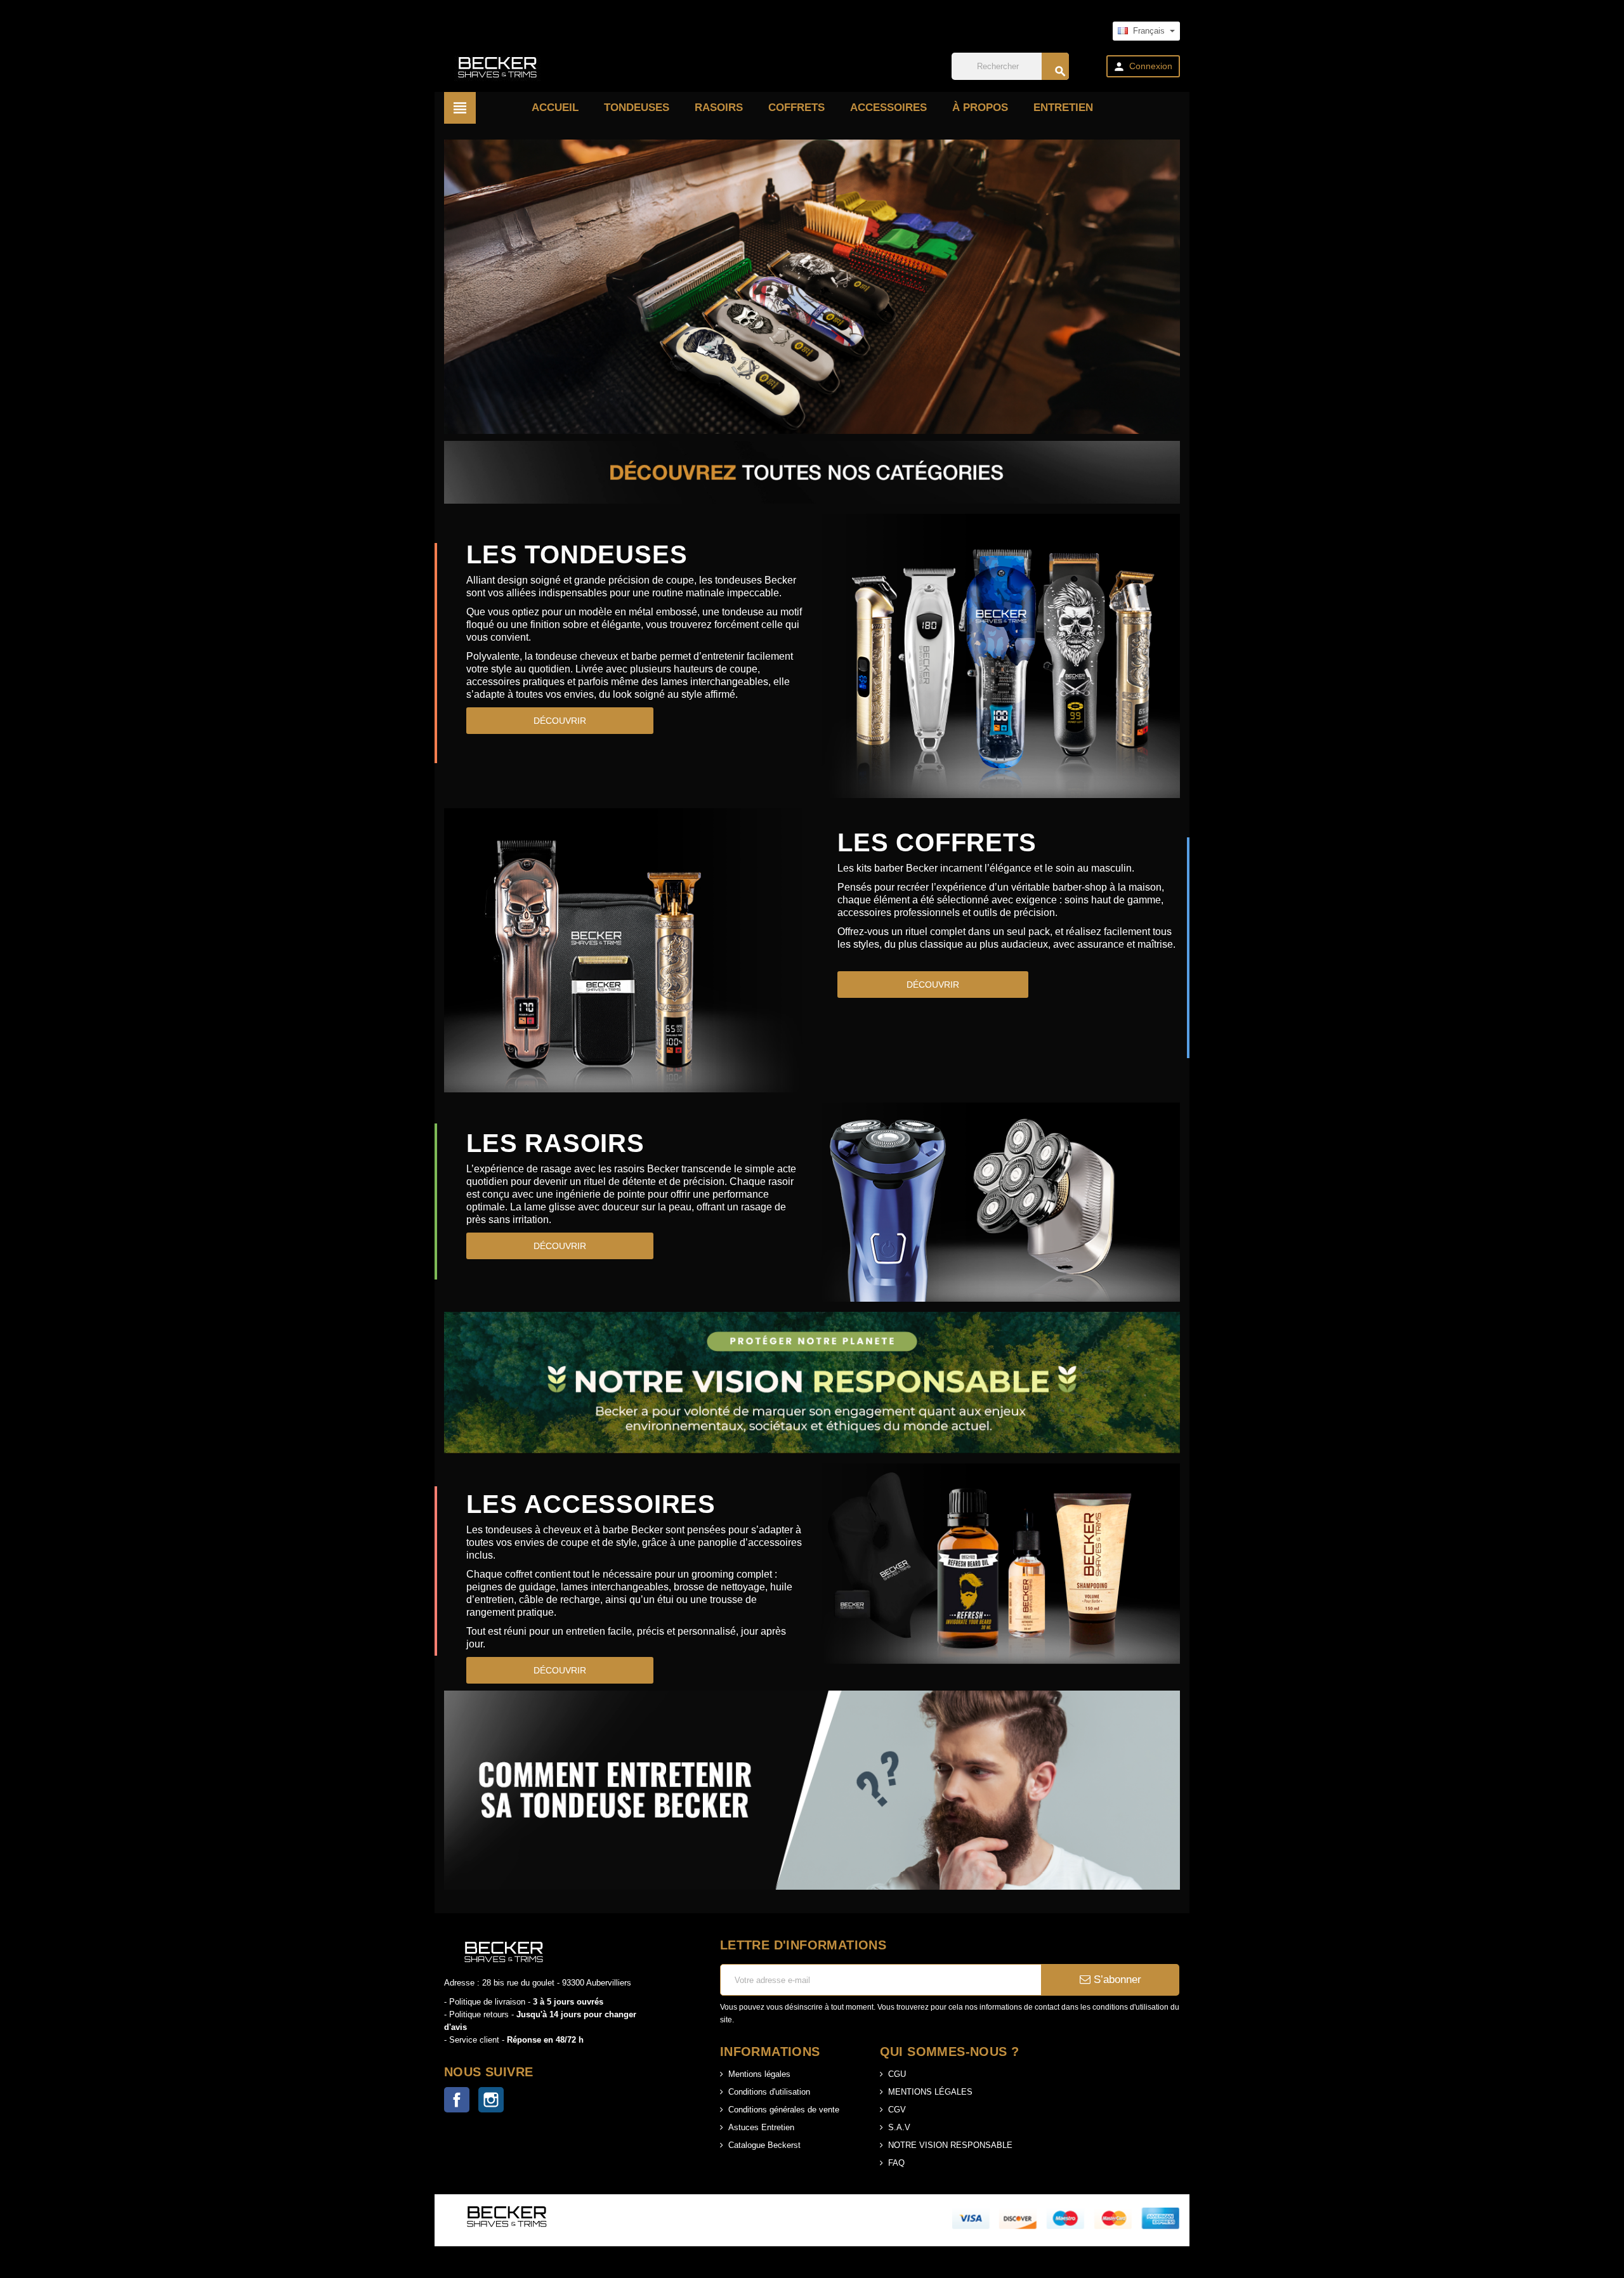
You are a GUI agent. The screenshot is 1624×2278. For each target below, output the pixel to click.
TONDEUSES (637, 108)
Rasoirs (719, 108)
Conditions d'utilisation (769, 2092)
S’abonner (1116, 1980)
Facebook (457, 2100)
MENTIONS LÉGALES (930, 2092)
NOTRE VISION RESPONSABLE (950, 2145)
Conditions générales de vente (784, 2110)
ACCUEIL (555, 108)
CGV (897, 2110)
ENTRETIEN (1063, 108)
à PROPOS (980, 108)
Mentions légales (759, 2074)
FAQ (896, 2163)
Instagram (491, 2100)
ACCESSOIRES (888, 108)
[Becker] (496, 66)
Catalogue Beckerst (764, 2145)
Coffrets (796, 108)
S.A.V (899, 2127)
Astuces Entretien (761, 2127)
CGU (897, 2074)
